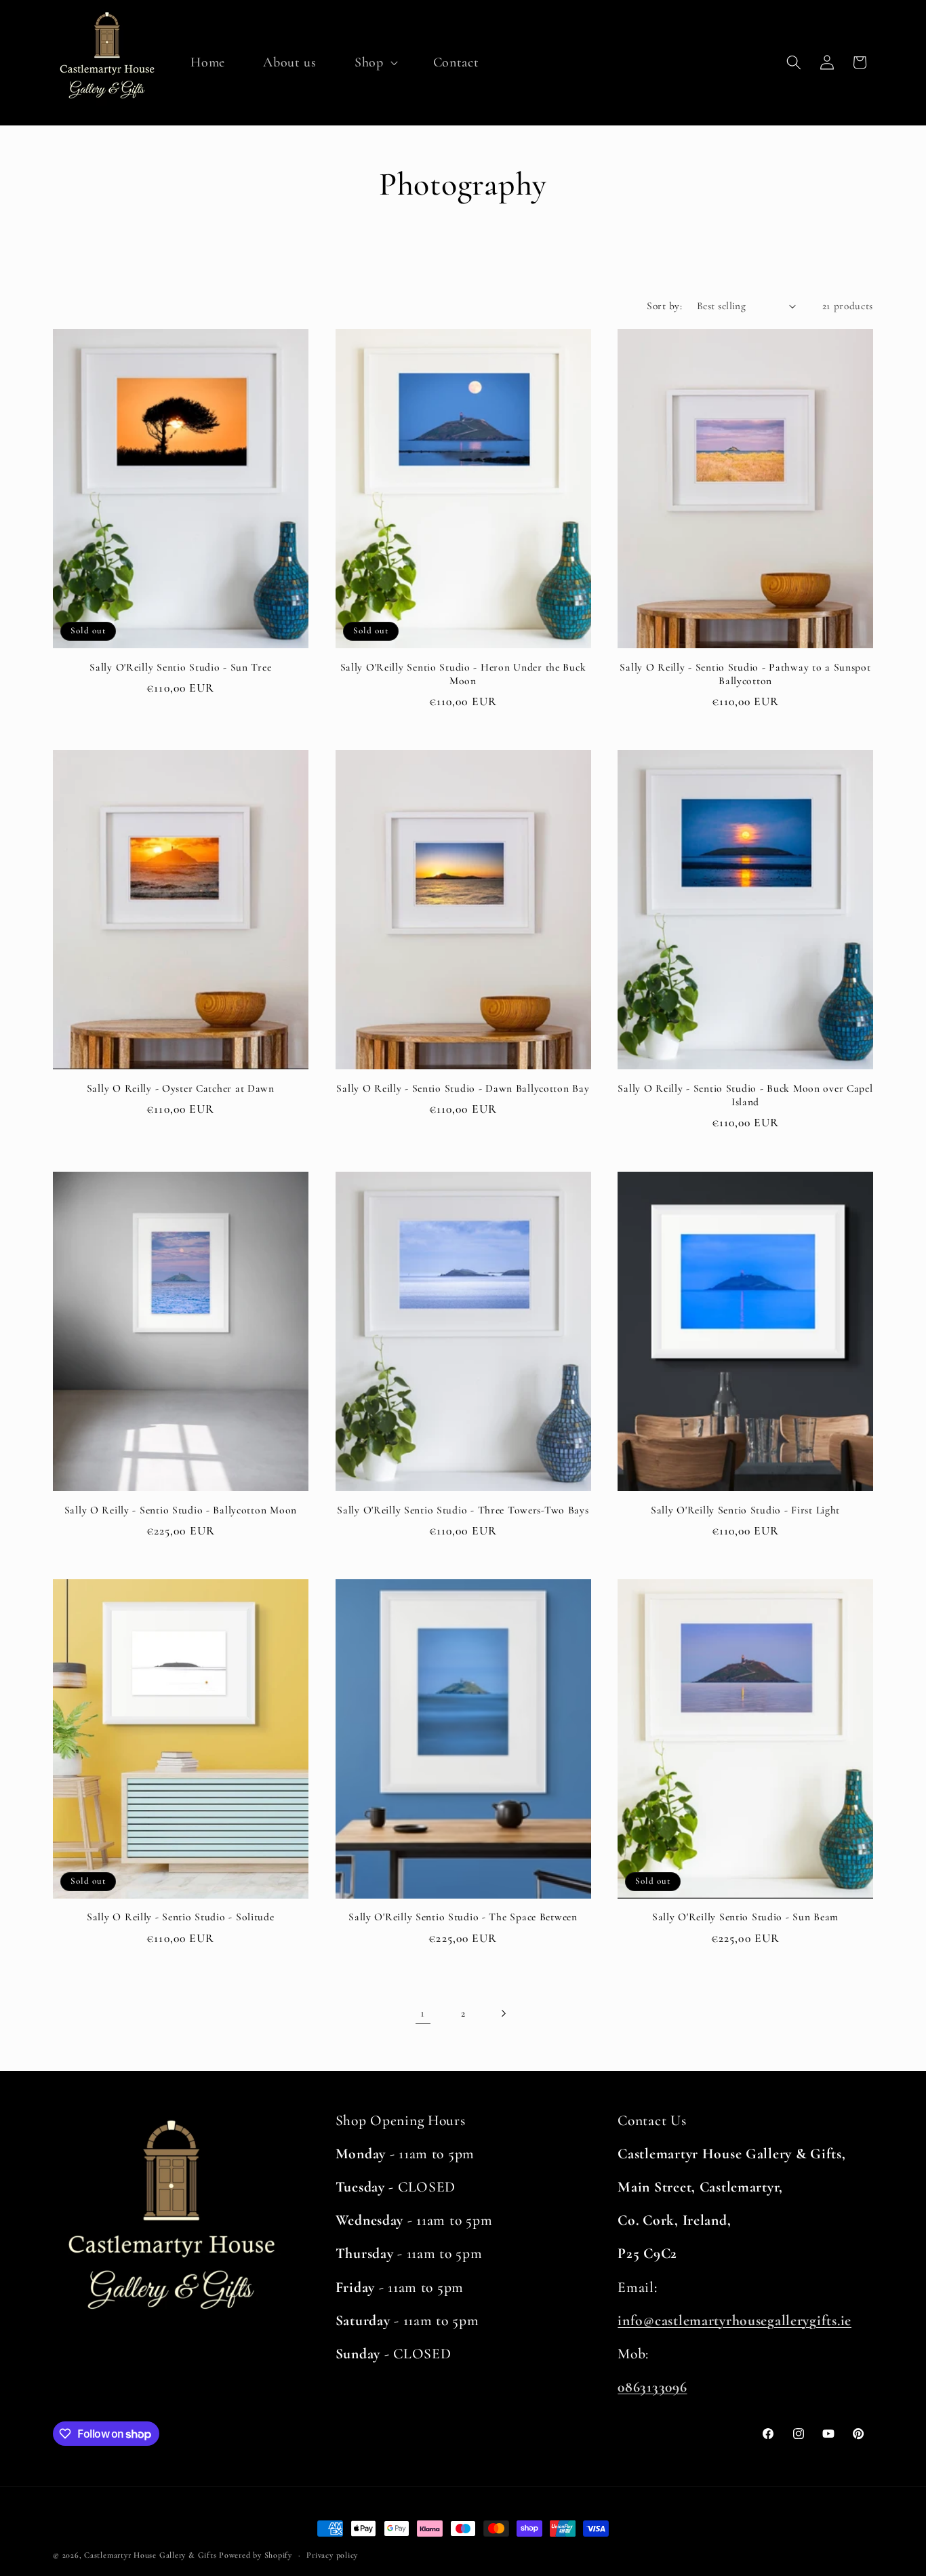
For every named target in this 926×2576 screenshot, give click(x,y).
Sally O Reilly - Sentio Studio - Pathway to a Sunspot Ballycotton (745, 674)
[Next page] (503, 2013)
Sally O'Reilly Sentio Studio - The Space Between (463, 1917)
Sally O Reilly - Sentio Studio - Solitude (181, 1917)
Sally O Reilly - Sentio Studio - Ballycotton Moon (181, 1509)
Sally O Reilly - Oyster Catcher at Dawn (181, 1088)
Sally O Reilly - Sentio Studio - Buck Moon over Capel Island (745, 1095)
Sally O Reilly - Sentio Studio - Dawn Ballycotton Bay (463, 1088)
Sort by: (664, 306)
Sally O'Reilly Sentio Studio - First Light (745, 1509)
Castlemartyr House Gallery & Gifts (150, 2555)
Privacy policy (332, 2555)
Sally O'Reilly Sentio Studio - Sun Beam (745, 1917)
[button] (375, 62)
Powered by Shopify (256, 2555)
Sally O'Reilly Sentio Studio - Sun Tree (180, 667)
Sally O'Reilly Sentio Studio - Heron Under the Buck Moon (463, 674)
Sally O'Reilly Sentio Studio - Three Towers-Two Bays (463, 1509)
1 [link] (423, 2013)
